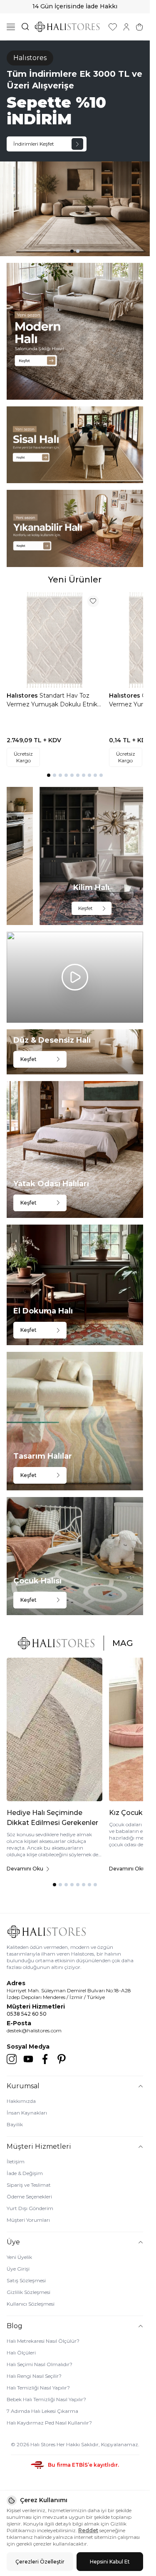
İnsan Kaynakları (27, 2113)
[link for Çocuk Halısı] (75, 1556)
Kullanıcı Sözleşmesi (31, 2304)
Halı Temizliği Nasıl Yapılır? (38, 2388)
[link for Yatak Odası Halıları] (75, 1149)
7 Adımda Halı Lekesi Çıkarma (42, 2411)
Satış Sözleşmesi (26, 2280)
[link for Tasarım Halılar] (75, 1421)
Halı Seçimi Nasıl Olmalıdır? (40, 2364)
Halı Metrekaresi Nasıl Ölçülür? (43, 2341)
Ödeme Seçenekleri (29, 2197)
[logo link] (67, 27)
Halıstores (23, 696)
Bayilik (15, 2124)
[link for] (75, 331)
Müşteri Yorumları (28, 2220)
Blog (15, 2326)
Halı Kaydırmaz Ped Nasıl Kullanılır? (49, 2423)
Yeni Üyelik (19, 2257)
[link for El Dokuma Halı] (75, 1285)
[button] (72, 251)
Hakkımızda (21, 2101)
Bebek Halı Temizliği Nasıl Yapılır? (46, 2399)
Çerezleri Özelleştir (40, 2562)
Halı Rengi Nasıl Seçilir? (34, 2376)
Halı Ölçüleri (21, 2353)
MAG (123, 1643)
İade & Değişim (25, 2173)
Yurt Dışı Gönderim (30, 2208)
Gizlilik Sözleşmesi (28, 2292)
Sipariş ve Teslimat (29, 2185)
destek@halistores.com (34, 2030)
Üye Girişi (18, 2269)
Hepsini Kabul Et (110, 2562)
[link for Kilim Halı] (91, 856)
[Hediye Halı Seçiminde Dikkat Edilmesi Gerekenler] (54, 1730)
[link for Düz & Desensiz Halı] (75, 1052)
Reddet (88, 2530)
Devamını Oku (25, 1869)
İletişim (16, 2161)
